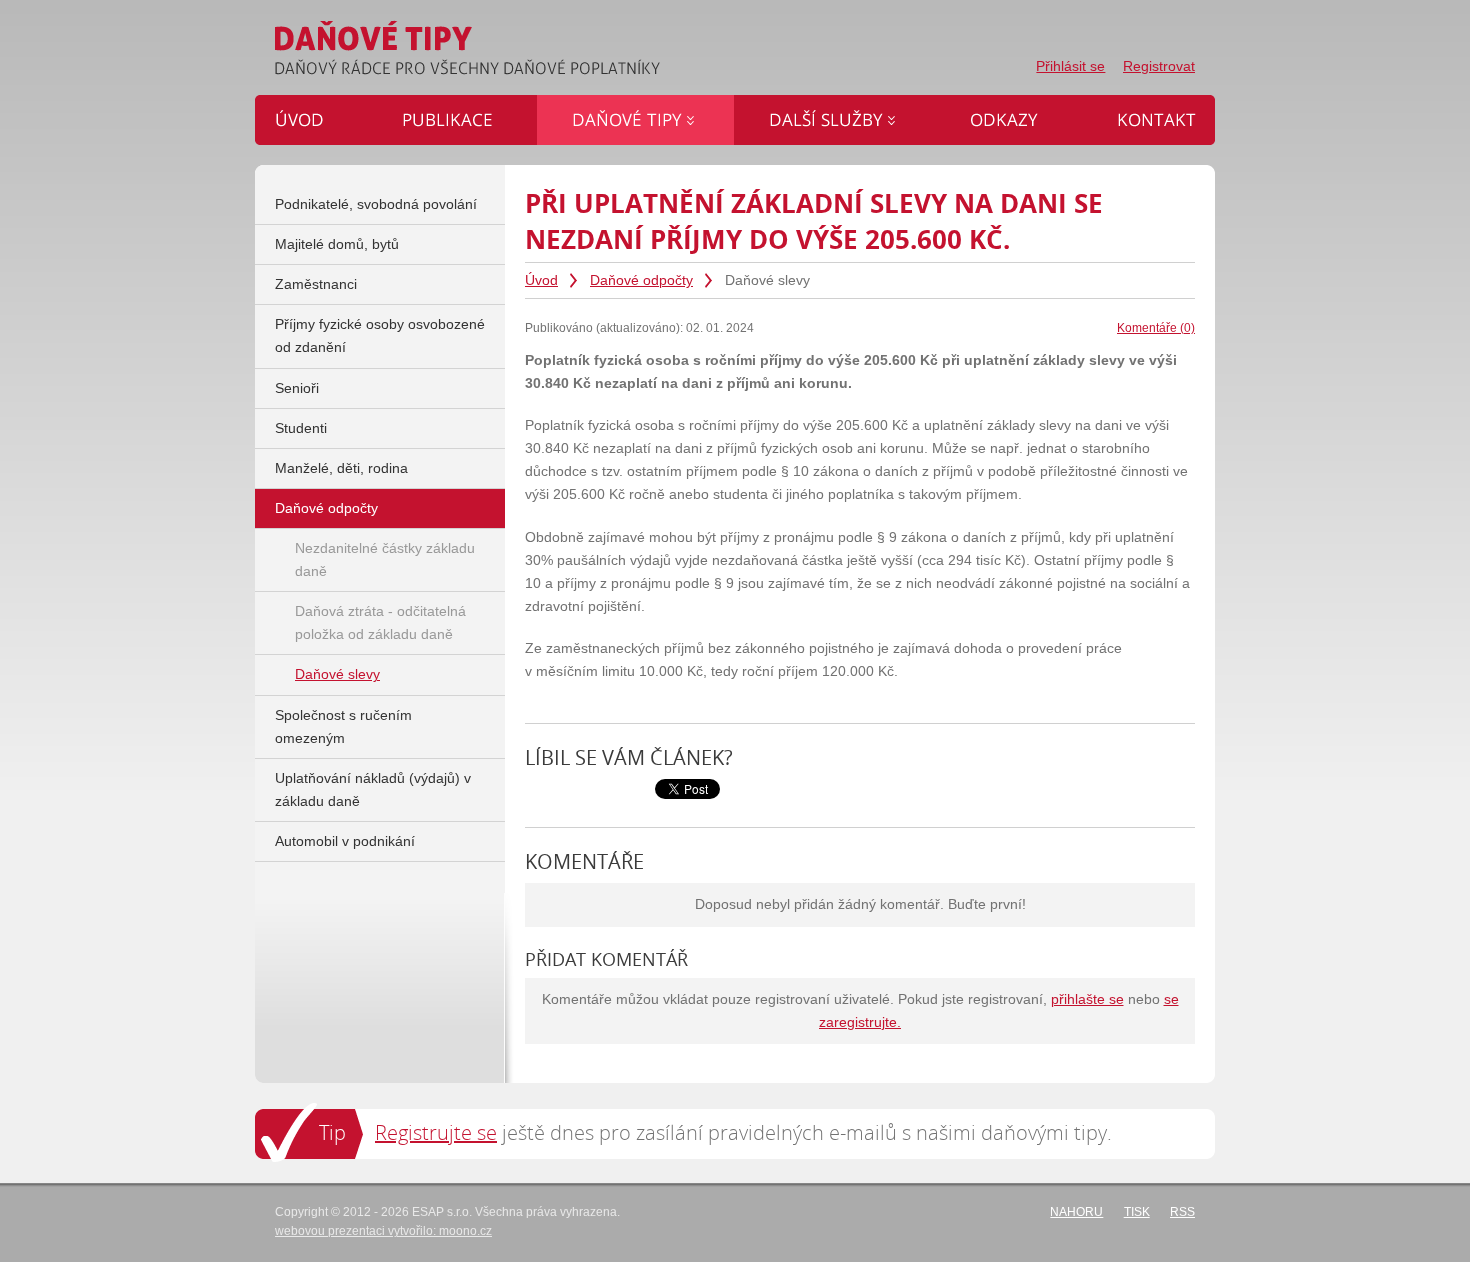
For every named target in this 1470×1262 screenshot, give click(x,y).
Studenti (301, 428)
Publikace (401, 106)
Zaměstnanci (316, 284)
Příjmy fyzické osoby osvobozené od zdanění (380, 336)
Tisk (1137, 1212)
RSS (1182, 1212)
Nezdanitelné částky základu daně (385, 560)
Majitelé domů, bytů (337, 244)
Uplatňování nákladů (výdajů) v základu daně (373, 790)
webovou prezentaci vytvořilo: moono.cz (383, 1231)
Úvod (541, 280)
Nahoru (1076, 1212)
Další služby (772, 106)
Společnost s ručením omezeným (343, 727)
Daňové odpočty (641, 280)
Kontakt (1105, 106)
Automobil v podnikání (345, 841)
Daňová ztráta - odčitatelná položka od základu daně (380, 623)
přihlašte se (1087, 999)
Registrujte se (436, 1132)
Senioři (297, 388)
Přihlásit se (1070, 66)
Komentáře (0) (1156, 328)
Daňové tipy (574, 106)
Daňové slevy (337, 674)
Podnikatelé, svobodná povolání (376, 204)
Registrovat (1159, 66)
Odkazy (960, 106)
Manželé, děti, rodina (341, 468)
